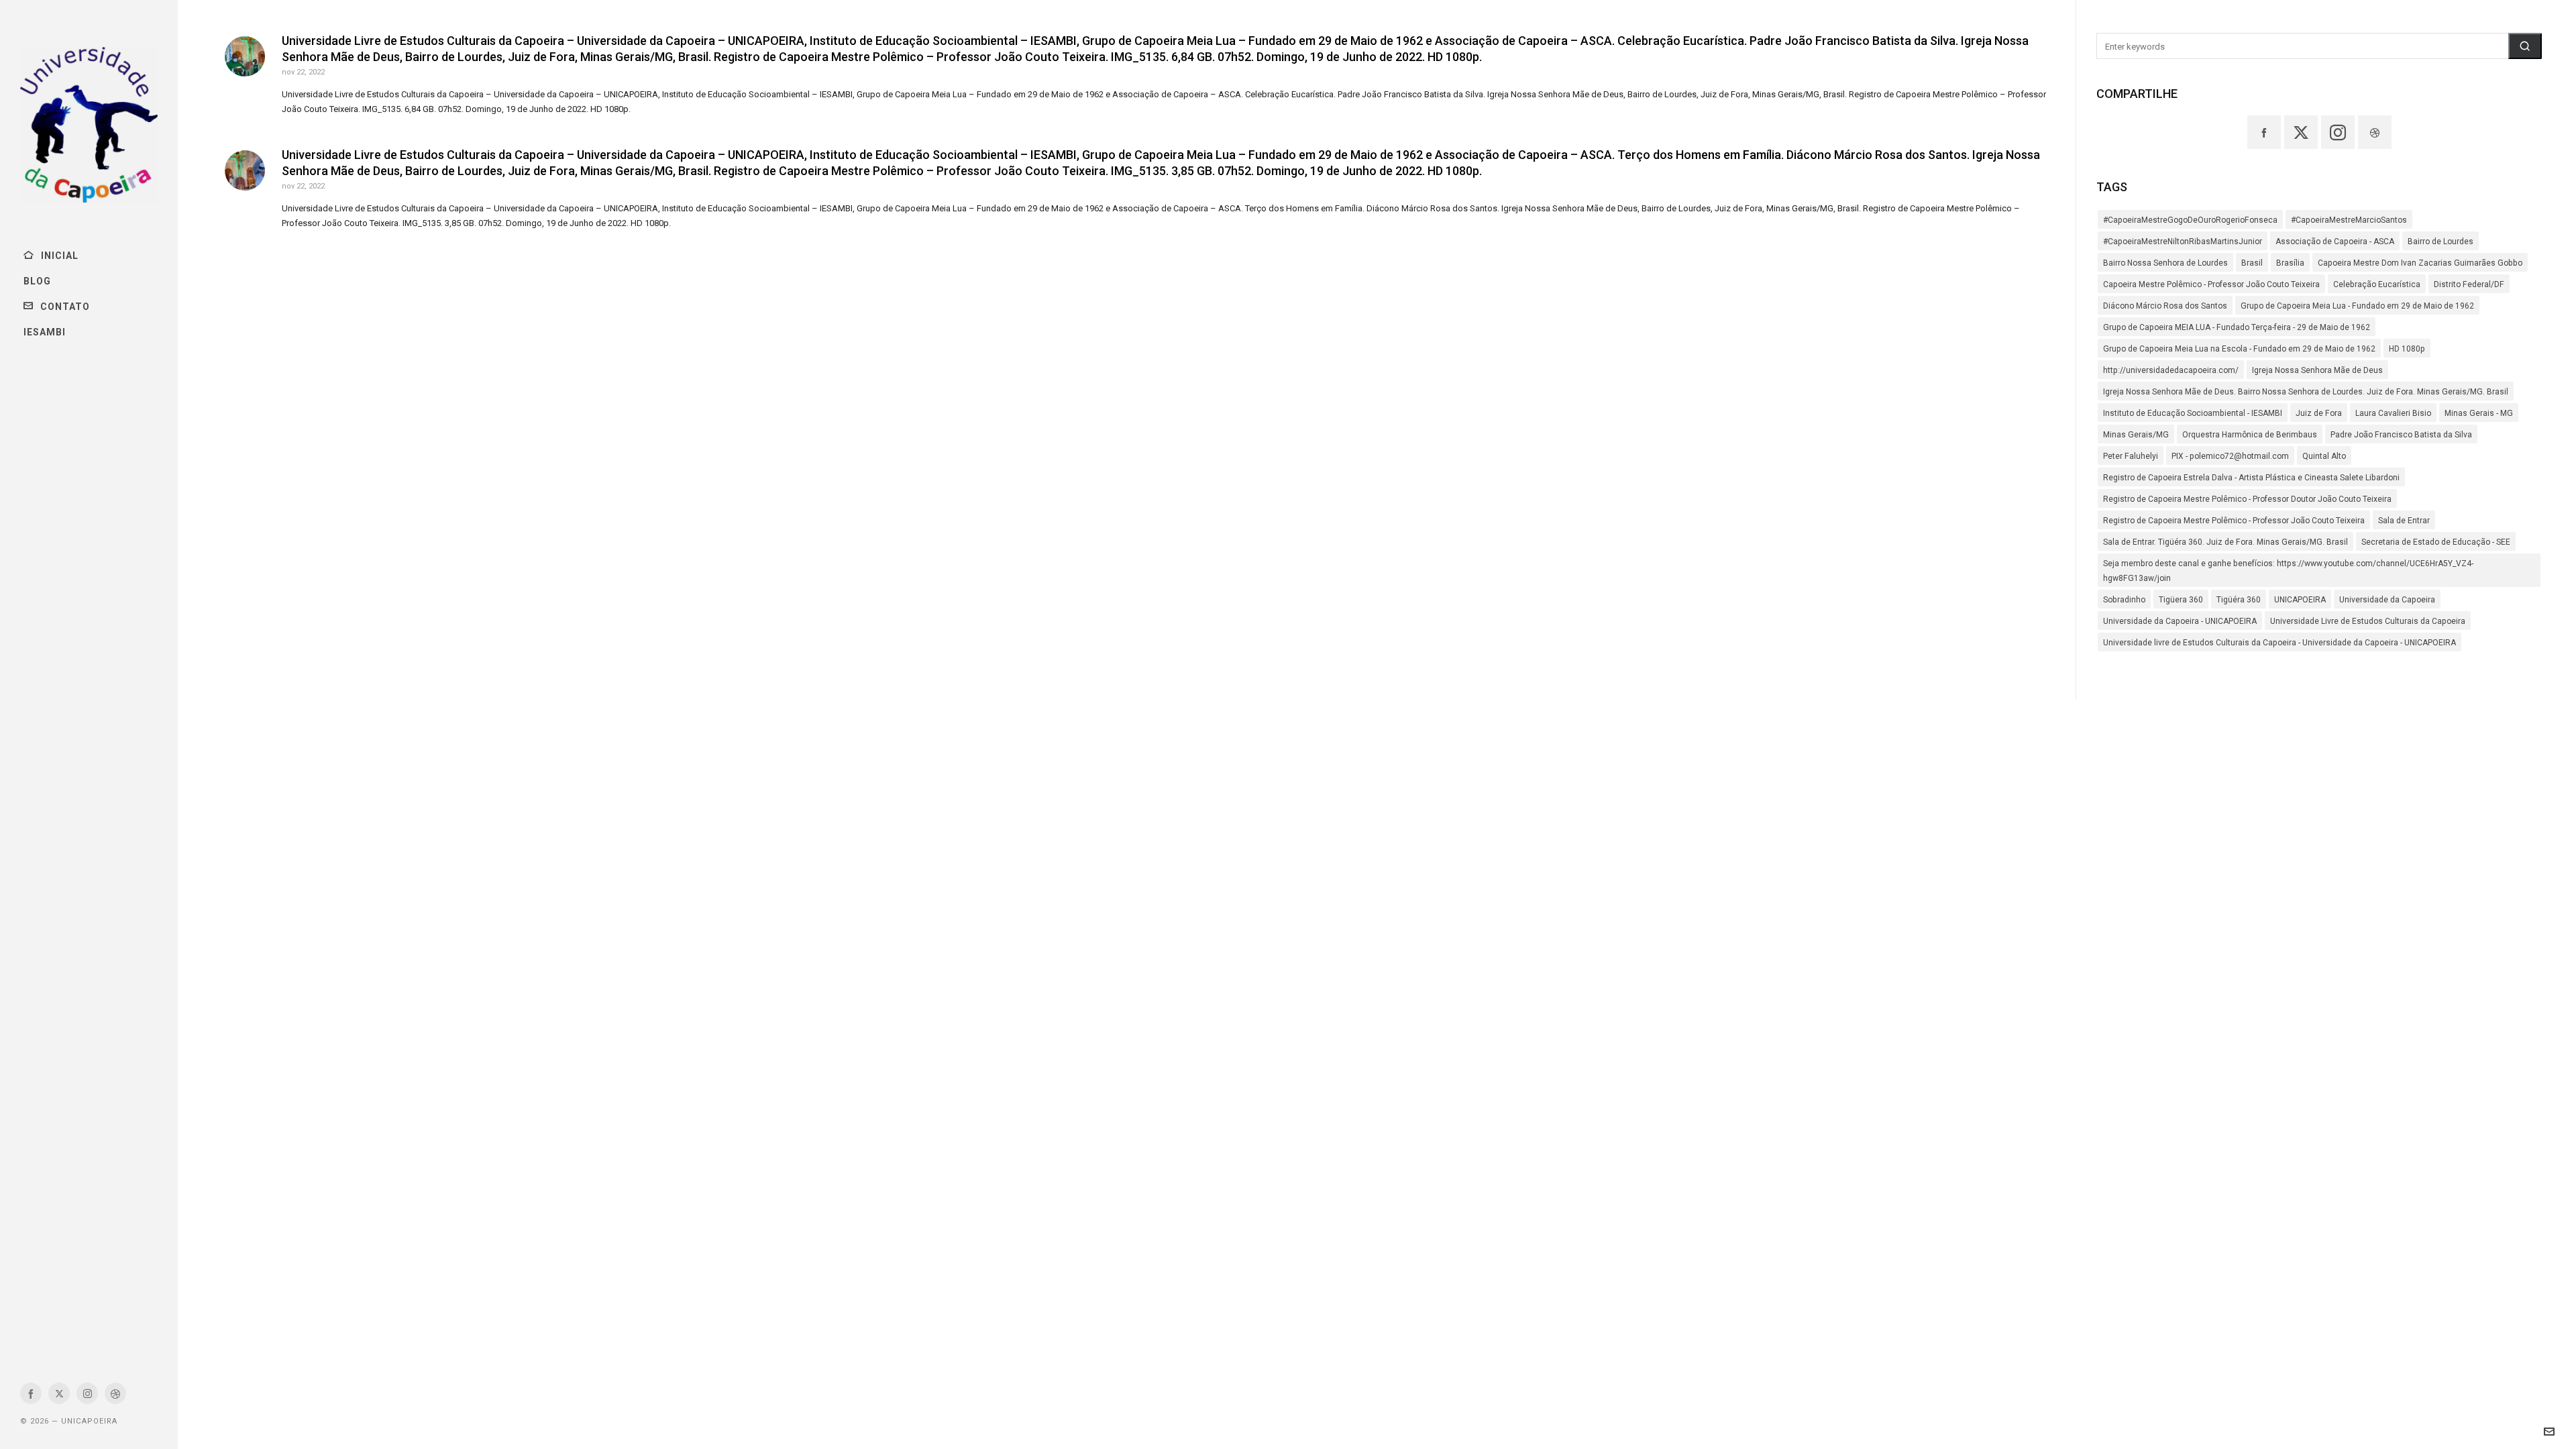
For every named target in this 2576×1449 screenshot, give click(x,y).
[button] (2525, 46)
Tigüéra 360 (2239, 600)
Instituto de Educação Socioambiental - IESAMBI (2193, 413)
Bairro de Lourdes (2440, 241)
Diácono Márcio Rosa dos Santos (2165, 306)
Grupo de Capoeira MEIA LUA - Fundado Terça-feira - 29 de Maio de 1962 (2237, 327)
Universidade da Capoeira (2387, 600)
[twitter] (59, 1393)
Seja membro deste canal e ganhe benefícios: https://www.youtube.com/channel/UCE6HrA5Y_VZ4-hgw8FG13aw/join (2288, 571)
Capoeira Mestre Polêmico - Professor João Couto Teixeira (2211, 284)
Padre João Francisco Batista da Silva (2401, 435)
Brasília (2290, 263)
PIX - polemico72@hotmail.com (2230, 456)
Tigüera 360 (2181, 600)
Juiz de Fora (2319, 413)
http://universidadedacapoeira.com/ (2171, 370)
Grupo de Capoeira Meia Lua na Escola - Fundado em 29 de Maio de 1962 (2239, 349)
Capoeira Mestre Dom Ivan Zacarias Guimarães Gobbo (2420, 263)
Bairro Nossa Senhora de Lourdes (2165, 263)
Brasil (2252, 263)
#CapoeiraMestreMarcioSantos (2349, 220)
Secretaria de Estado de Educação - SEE (2436, 542)
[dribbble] (115, 1393)
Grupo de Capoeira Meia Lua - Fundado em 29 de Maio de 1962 (2357, 306)
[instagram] (87, 1393)
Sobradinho (2124, 600)
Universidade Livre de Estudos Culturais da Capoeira (2368, 621)
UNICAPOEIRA (2300, 600)
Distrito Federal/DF (2469, 284)
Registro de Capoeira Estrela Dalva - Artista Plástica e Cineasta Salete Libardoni (2251, 478)
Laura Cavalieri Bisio (2393, 413)
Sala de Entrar (2404, 521)
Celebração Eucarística (2377, 284)
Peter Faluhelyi (2131, 456)
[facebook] (31, 1393)
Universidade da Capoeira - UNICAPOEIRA (2180, 621)
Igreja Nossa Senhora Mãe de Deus (2317, 370)
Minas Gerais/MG (2136, 435)
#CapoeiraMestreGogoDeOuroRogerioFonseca (2190, 220)
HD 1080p (2407, 349)
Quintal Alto (2324, 456)
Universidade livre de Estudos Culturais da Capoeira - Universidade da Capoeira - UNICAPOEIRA (2279, 643)
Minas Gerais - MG (2479, 413)
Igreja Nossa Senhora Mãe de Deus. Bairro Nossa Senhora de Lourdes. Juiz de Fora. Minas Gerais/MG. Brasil (2306, 392)
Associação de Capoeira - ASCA (2335, 241)
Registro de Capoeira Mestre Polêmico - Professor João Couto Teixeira (2234, 521)
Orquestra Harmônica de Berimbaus (2250, 435)
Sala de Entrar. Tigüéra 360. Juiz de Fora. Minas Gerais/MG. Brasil (2225, 542)
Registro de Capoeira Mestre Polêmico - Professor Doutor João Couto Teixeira (2247, 499)
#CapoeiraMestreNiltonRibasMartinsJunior (2183, 241)
